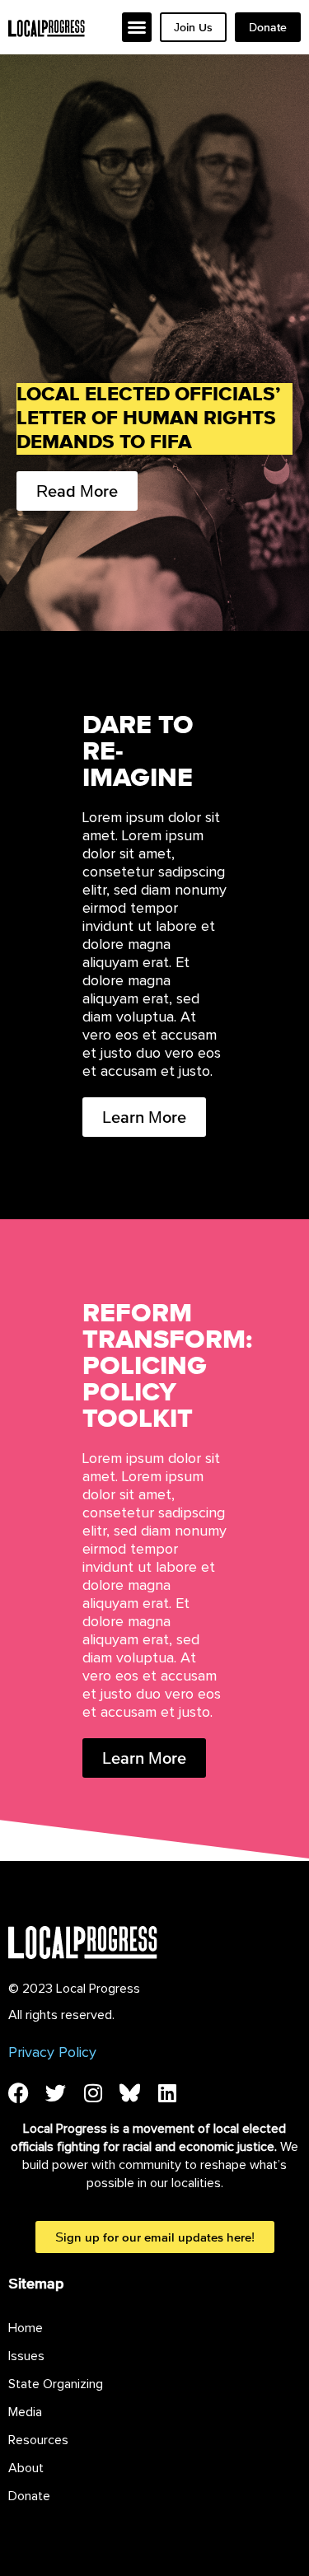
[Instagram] (93, 2093)
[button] (137, 27)
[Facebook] (19, 2093)
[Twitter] (56, 2093)
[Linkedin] (167, 2093)
